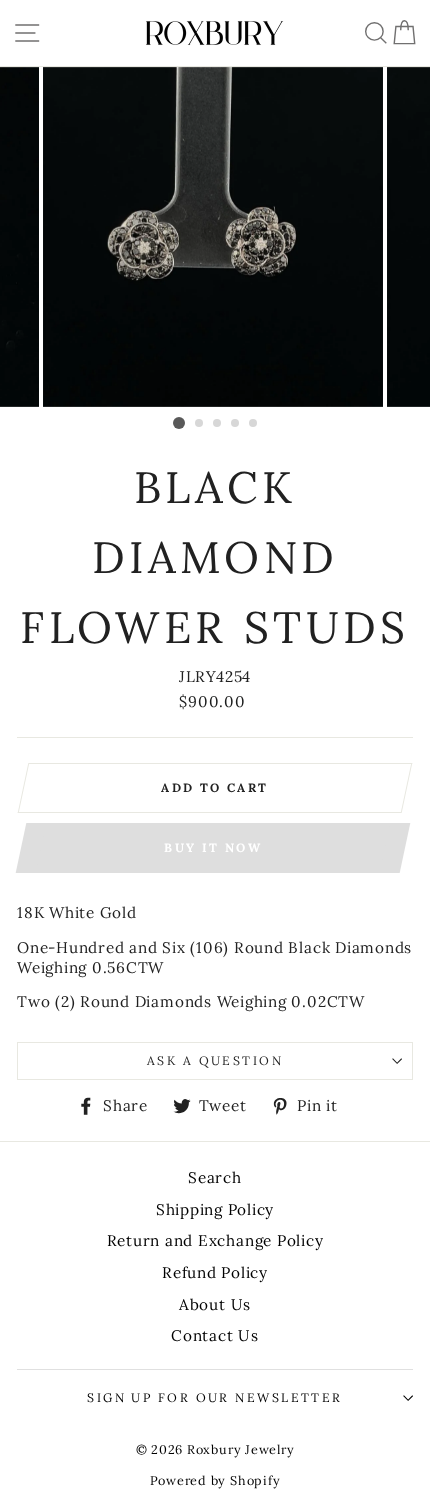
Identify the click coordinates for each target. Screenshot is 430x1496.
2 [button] (200, 424)
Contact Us (215, 1335)
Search (215, 1177)
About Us (215, 1304)
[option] (215, 237)
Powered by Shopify (215, 1480)
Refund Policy (215, 1272)
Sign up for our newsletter (215, 1397)
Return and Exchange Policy (215, 1240)
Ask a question (215, 1060)
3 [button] (218, 424)
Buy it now (213, 847)
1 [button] (179, 423)
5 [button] (254, 424)
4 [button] (236, 424)
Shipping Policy (215, 1209)
